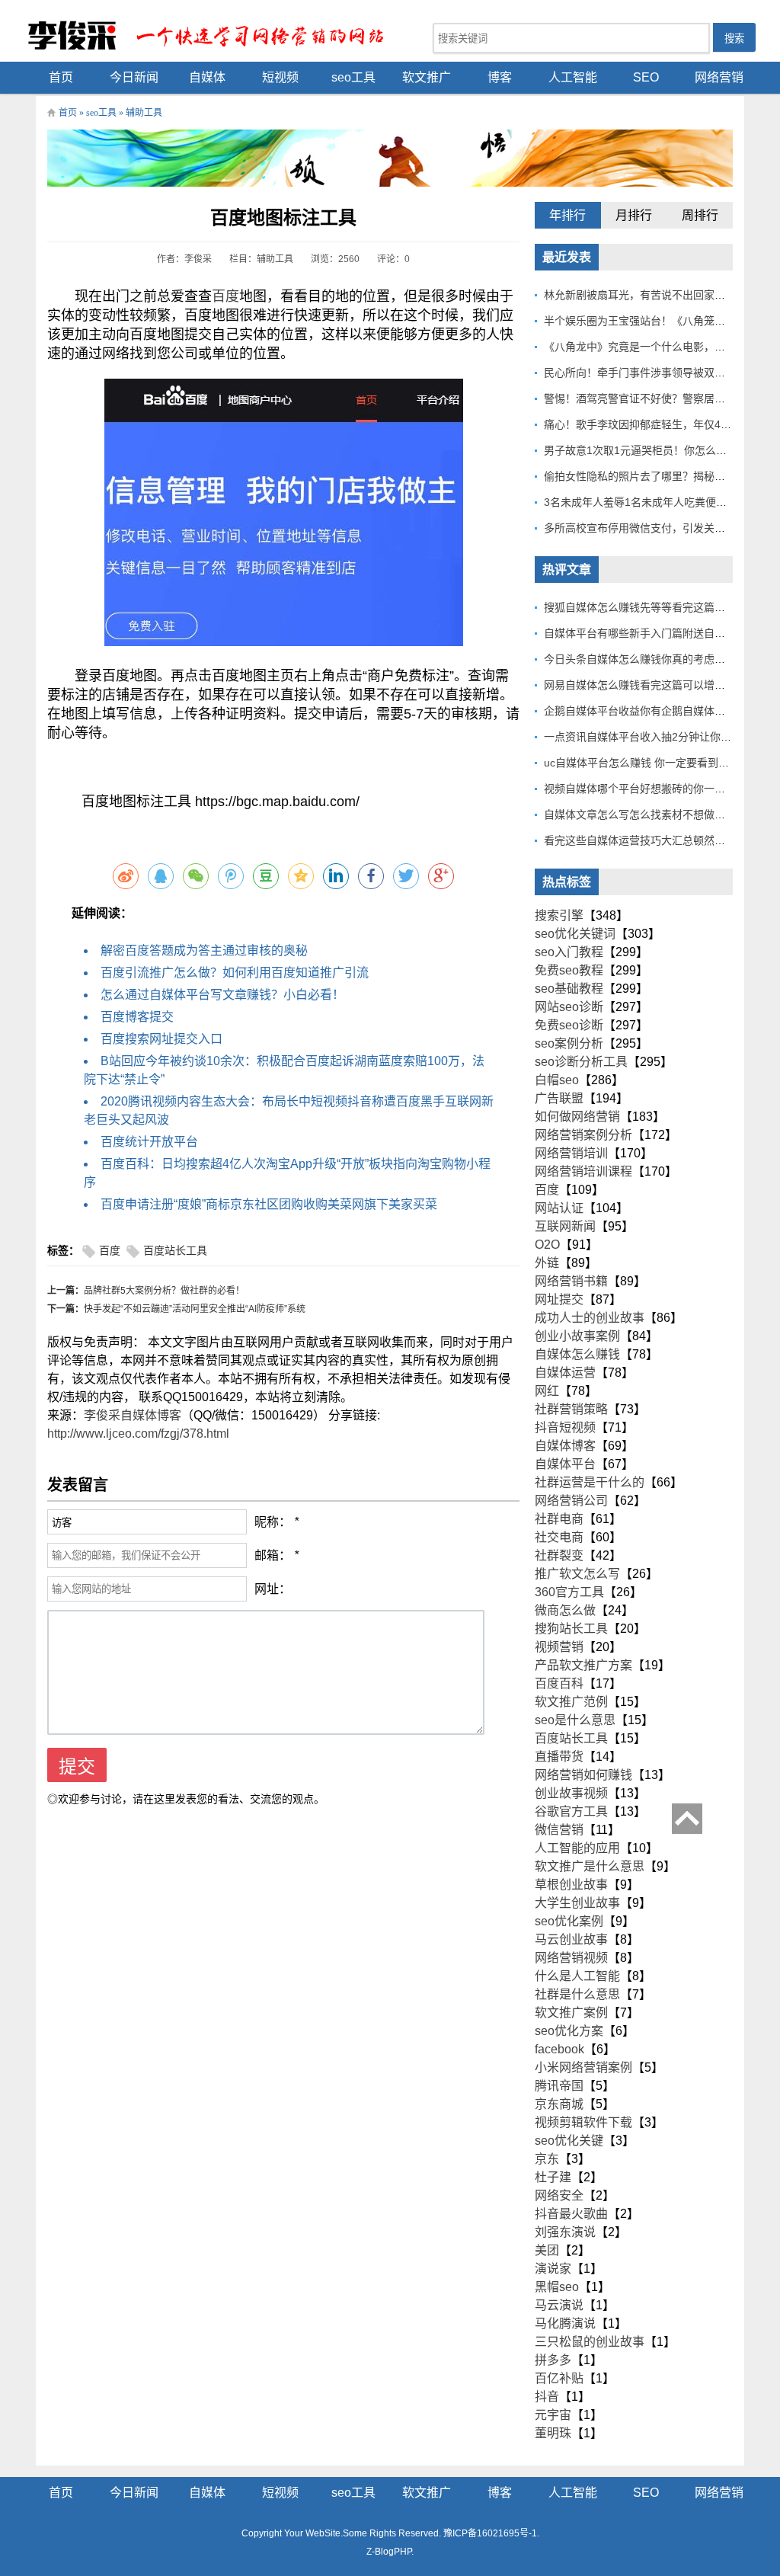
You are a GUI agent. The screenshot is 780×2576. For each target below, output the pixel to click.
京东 (547, 2159)
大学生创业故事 (577, 1903)
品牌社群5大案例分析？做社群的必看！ (164, 1291)
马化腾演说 (565, 2323)
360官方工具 (569, 1592)
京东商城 (559, 2104)
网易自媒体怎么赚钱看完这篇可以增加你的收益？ (661, 685)
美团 (547, 2250)
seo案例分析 (569, 1043)
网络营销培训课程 (583, 1171)
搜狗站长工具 (571, 1629)
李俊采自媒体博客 (133, 1415)
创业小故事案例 (577, 1336)
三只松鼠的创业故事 (590, 2342)
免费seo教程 (569, 970)
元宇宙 (553, 2415)
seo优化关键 (569, 2141)
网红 (547, 1391)
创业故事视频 (571, 1793)
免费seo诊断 (569, 1025)
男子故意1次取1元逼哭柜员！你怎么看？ (641, 450)
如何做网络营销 (577, 1117)
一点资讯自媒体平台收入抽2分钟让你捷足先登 (654, 737)
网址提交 (559, 1299)
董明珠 (553, 2433)
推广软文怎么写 (577, 1574)
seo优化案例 (569, 1921)
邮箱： (273, 1555)
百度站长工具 (175, 1251)
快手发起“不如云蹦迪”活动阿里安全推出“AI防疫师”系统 (195, 1309)
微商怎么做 (565, 1610)
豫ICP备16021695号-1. (491, 2533)
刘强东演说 (565, 2232)
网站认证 (559, 1208)
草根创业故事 (571, 1885)
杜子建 (553, 2177)
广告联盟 (559, 1098)
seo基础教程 (569, 989)
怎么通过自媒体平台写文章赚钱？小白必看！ (222, 995)
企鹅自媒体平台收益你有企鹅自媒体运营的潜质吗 (661, 711)
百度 (225, 296)
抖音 (547, 2397)
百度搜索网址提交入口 (161, 1039)
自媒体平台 (565, 1464)
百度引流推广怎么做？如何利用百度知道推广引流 (235, 973)
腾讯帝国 (559, 2086)
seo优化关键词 (575, 934)
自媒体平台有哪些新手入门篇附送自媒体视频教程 (661, 633)
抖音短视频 (565, 1427)
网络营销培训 (571, 1153)
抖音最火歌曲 (571, 2214)
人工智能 (573, 77)
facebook (559, 2049)
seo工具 (353, 77)
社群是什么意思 (577, 1994)
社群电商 (559, 1519)
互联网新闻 (565, 1226)
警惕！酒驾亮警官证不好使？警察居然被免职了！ (661, 398)
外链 (547, 1263)
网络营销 (719, 77)
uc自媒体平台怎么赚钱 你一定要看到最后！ (647, 763)
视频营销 (559, 1647)
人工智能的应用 (577, 1848)
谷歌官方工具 (571, 1811)
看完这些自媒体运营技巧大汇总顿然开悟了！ (651, 840)
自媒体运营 (565, 1373)
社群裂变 (559, 1555)
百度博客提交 (137, 1017)
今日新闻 (134, 77)
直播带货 (559, 1757)
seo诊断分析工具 (581, 1062)
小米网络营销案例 (583, 2067)
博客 (500, 77)
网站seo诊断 (569, 1007)
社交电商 (559, 1537)
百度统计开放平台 (149, 1142)
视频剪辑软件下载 (583, 2122)
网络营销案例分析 (583, 1135)
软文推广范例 (571, 1702)
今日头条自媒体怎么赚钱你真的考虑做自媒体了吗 (661, 659)
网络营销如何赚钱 (583, 1775)
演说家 (553, 2269)
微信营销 (559, 1830)
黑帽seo (557, 2287)
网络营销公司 (571, 1501)
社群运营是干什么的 (590, 1482)
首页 (61, 77)
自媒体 (207, 77)
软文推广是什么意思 (590, 1866)
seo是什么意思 (575, 1720)
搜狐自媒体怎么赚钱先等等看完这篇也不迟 (645, 607)
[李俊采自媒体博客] (215, 35)
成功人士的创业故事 (590, 1318)
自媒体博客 (565, 1446)
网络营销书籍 (571, 1281)
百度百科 (559, 1683)
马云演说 (559, 2305)
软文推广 (427, 77)
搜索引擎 (559, 915)
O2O (547, 1245)
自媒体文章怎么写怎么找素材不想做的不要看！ (656, 814)
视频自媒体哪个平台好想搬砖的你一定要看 (645, 789)
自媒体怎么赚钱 (577, 1354)
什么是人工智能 (577, 1976)
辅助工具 (144, 113)
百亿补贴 (559, 2378)
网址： (273, 1589)
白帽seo (557, 1080)
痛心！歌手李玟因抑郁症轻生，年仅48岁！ (646, 424)
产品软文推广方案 (583, 1665)
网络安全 (559, 2195)
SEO (646, 77)
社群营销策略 (571, 1409)
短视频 (280, 77)
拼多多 (553, 2360)
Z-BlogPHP (389, 2552)
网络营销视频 (571, 1958)
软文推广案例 (571, 2013)
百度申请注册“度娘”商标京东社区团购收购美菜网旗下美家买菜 (269, 1204)
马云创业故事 (571, 1939)
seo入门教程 (569, 952)
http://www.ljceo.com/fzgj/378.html (138, 1434)
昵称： (273, 1522)
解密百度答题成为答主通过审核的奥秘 (204, 950)
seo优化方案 (569, 2031)
